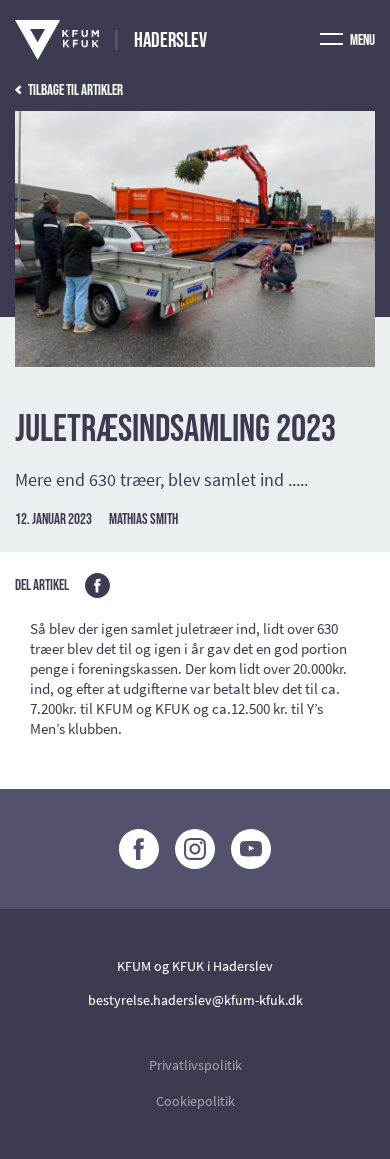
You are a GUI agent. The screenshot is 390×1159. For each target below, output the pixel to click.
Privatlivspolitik (195, 1065)
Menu (361, 40)
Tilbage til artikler (74, 90)
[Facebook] (139, 849)
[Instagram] (195, 849)
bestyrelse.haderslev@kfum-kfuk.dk (195, 1000)
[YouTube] (251, 849)
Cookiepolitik (195, 1101)
